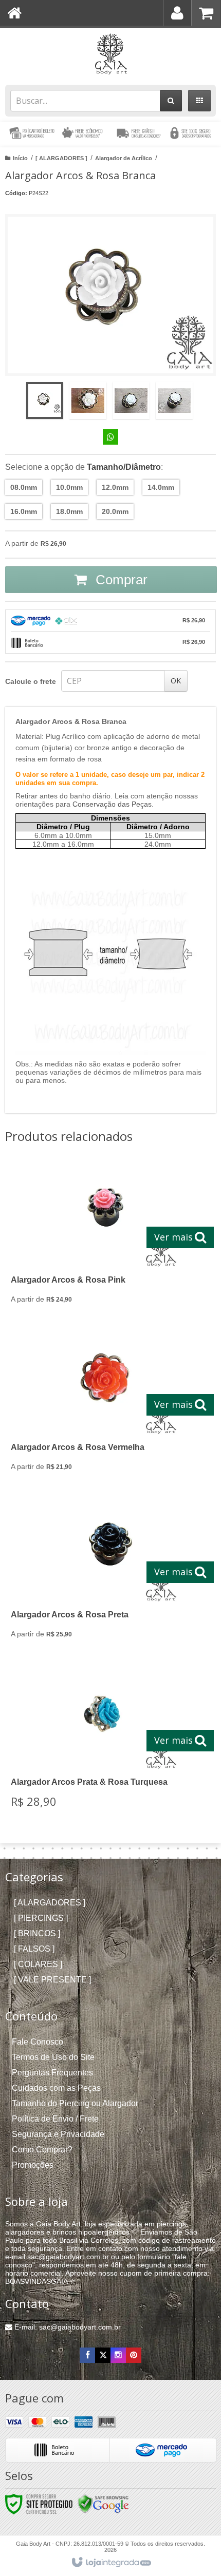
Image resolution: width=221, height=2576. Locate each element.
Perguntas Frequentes (52, 2073)
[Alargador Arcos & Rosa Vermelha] (108, 1405)
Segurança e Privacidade (58, 2134)
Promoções (33, 2165)
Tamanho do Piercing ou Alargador (75, 2103)
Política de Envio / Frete (55, 2119)
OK (176, 681)
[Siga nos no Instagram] (118, 2355)
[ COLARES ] (38, 1964)
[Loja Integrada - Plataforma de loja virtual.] (111, 2563)
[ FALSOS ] (34, 1949)
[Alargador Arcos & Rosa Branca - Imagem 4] (174, 400)
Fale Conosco (38, 2042)
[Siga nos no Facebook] (87, 2355)
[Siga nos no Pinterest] (134, 2355)
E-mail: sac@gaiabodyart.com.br (67, 2327)
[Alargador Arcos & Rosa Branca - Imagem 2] (88, 400)
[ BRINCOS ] (37, 1933)
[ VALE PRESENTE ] (52, 1980)
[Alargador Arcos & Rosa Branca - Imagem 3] (131, 400)
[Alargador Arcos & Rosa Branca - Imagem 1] (45, 400)
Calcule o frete (31, 681)
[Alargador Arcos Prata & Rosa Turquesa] (108, 1741)
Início (20, 158)
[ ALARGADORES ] (61, 158)
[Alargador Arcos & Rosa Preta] (108, 1573)
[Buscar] (171, 101)
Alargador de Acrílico (124, 158)
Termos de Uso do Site (53, 2057)
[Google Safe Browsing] (103, 2504)
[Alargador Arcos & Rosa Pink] (108, 1238)
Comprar (120, 580)
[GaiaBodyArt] (110, 54)
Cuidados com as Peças (56, 2088)
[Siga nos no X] (103, 2355)
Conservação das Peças (112, 804)
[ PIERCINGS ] (41, 1918)
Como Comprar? (42, 2150)
